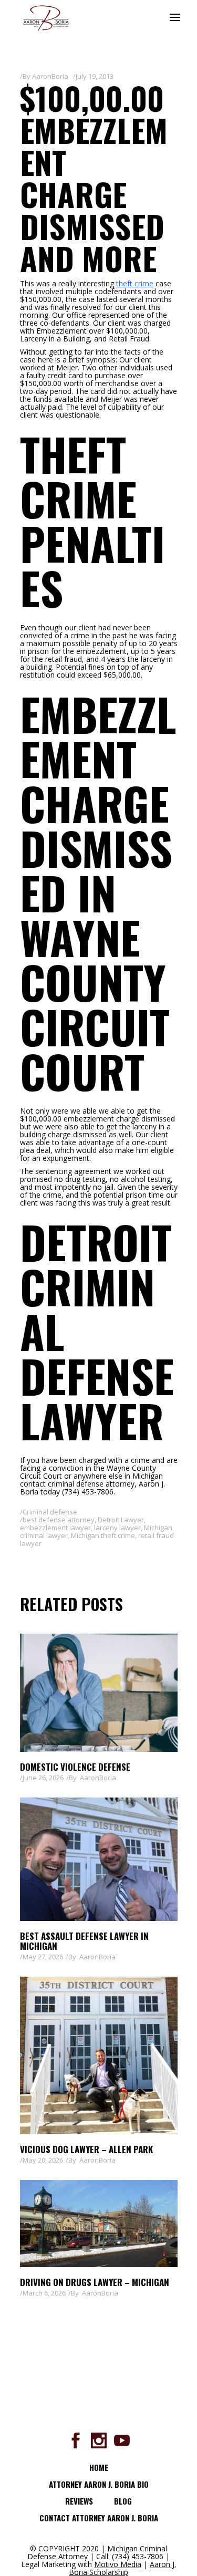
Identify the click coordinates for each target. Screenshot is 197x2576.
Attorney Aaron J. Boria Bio (99, 2484)
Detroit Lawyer (121, 1520)
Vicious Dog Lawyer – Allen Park (86, 2149)
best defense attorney (59, 1520)
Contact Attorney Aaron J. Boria (99, 2518)
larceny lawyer (117, 1528)
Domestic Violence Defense (75, 1767)
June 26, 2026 (43, 1778)
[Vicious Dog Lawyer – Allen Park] (99, 2055)
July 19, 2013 (95, 76)
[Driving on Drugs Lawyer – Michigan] (99, 2224)
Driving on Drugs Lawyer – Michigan (95, 2282)
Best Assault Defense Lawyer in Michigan (84, 1941)
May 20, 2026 (43, 2160)
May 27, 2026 (43, 1957)
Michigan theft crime (103, 1535)
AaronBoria (50, 76)
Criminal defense (50, 1512)
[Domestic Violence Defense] (99, 1693)
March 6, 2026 (44, 2293)
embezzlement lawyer (55, 1528)
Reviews (79, 2501)
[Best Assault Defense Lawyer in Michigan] (99, 1859)
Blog (123, 2501)
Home (99, 2467)
